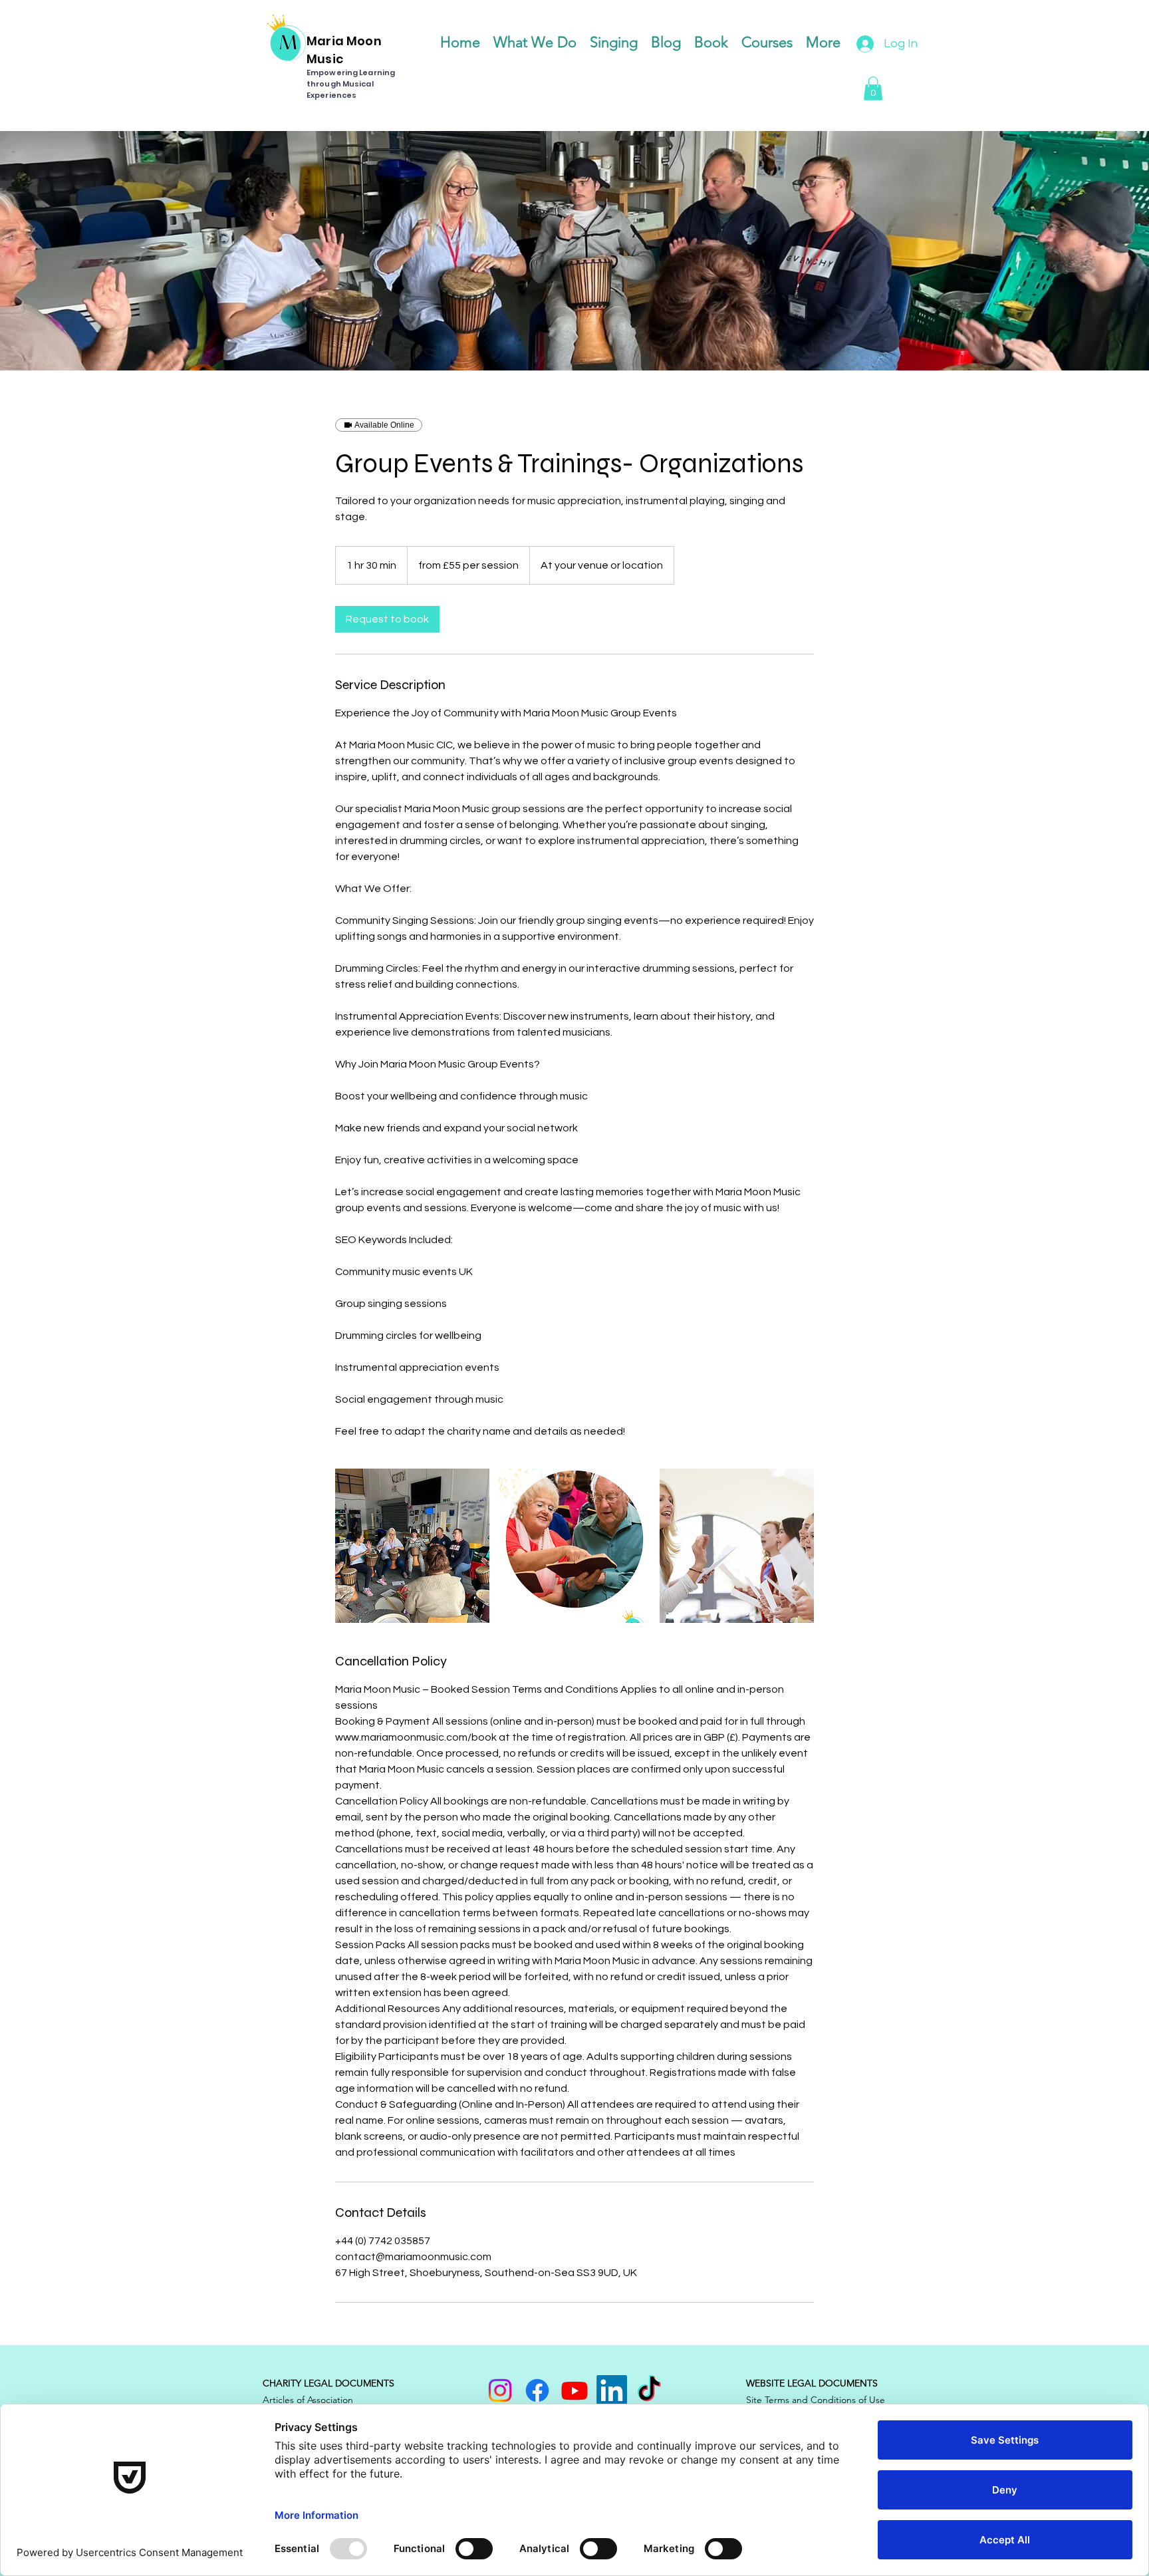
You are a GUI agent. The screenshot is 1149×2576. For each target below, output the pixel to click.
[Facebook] (537, 2390)
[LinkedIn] (612, 2390)
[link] (387, 619)
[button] (873, 88)
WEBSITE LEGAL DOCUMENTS (812, 2383)
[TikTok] (649, 2390)
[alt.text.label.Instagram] (500, 2390)
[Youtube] (574, 2390)
